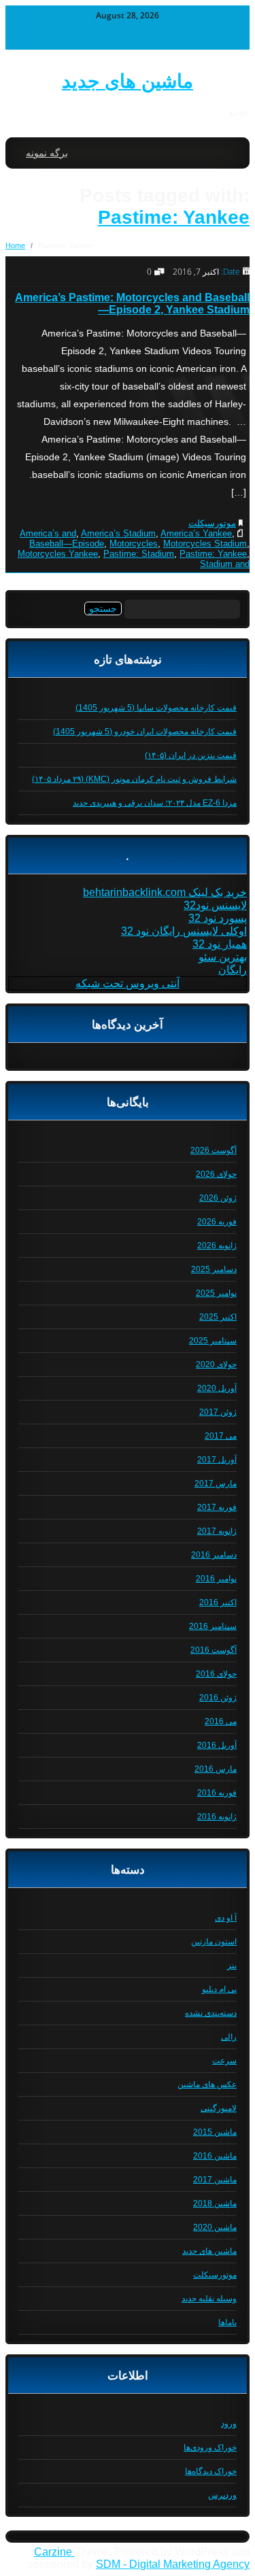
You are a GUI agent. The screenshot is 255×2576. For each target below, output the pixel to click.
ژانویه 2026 (217, 1246)
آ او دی (226, 1918)
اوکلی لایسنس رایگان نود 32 (184, 931)
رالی (229, 2037)
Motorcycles (134, 544)
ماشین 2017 (215, 2180)
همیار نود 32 (220, 944)
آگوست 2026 (214, 1150)
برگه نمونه (47, 153)
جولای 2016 (216, 1674)
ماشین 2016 (215, 2156)
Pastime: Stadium (139, 554)
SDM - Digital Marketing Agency (173, 2564)
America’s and (48, 533)
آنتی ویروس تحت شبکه (128, 983)
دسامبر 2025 (214, 1269)
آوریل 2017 (217, 1460)
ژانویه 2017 (217, 1531)
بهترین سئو (223, 957)
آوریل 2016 (217, 1745)
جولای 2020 (216, 1364)
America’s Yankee (196, 533)
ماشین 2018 (215, 2203)
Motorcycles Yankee (58, 554)
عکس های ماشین (207, 2084)
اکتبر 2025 (218, 1317)
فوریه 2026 (217, 1222)
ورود (229, 2424)
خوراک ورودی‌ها (210, 2448)
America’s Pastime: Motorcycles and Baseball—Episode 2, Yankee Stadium (132, 304)
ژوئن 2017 (218, 1412)
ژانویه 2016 (217, 1817)
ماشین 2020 (215, 2227)
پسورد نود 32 (218, 918)
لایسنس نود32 (215, 905)
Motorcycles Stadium (205, 544)
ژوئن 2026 (218, 1198)
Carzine (54, 2552)
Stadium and (225, 564)
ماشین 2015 (215, 2132)
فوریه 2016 (217, 1793)
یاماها (227, 2322)
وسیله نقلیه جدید (209, 2299)
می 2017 (221, 1436)
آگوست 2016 (214, 1650)
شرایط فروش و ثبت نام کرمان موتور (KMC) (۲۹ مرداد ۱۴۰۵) (134, 779)
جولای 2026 (216, 1174)
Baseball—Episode (67, 544)
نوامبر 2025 (216, 1293)
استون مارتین (214, 1942)
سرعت (224, 2061)
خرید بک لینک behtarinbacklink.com (165, 892)
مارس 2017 (216, 1483)
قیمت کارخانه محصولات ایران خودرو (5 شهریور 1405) (145, 732)
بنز (232, 1965)
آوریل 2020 (217, 1388)
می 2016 (221, 1721)
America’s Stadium (118, 533)
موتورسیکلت (212, 523)
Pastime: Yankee (174, 217)
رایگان (233, 970)
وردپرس (222, 2495)
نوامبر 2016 (216, 1579)
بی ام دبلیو (219, 1989)
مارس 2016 (216, 1769)
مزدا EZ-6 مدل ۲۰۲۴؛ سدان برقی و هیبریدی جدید (155, 803)
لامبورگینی (219, 2108)
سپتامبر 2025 (213, 1341)
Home (15, 245)
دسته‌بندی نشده (211, 2013)
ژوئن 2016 (218, 1698)
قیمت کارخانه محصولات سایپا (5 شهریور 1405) (156, 708)
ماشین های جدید (128, 81)
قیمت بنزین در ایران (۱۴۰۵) (191, 755)
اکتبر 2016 (218, 1602)
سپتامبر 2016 (213, 1626)
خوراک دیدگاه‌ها (211, 2471)
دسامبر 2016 (214, 1555)
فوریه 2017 (217, 1507)
